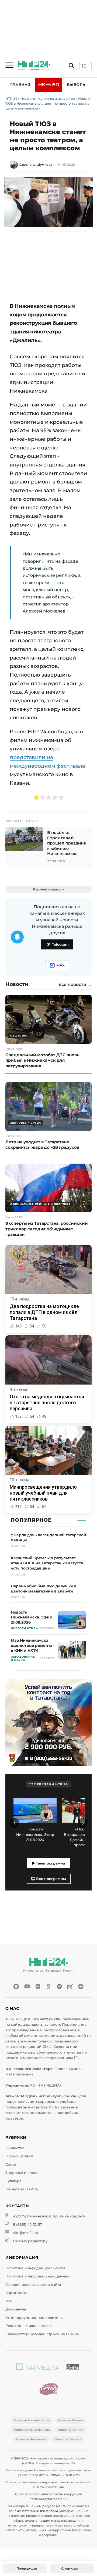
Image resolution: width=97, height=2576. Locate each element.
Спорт (11, 2165)
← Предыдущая (25, 2568)
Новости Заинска (68, 2439)
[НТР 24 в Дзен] (81, 1986)
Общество (15, 2148)
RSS (9, 2301)
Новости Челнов (70, 2430)
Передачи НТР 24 (22, 2189)
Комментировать (47, 889)
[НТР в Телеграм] (59, 1986)
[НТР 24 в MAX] (16, 1986)
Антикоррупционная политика (34, 2318)
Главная (20, 85)
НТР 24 (11, 99)
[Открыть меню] (9, 65)
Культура (13, 2181)
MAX (60, 965)
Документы (16, 2309)
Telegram (60, 944)
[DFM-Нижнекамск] (73, 2368)
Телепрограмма (50, 1863)
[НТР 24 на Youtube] (27, 1986)
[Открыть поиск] (71, 66)
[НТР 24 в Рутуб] (70, 1986)
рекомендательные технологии (33, 2511)
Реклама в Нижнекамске (29, 2326)
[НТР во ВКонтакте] (38, 1986)
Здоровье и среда (22, 2173)
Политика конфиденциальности (35, 2268)
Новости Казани (70, 2420)
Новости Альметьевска (32, 2430)
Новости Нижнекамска (32, 2420)
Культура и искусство (57, 99)
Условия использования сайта (33, 2285)
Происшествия (19, 2156)
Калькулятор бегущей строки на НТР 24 (42, 2334)
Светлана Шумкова (36, 165)
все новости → (75, 985)
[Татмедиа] (38, 2368)
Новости (28, 99)
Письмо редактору (30, 2241)
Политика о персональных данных (37, 2276)
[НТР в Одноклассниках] (48, 1986)
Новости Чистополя (31, 2439)
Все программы (51, 1879)
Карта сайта (16, 2293)
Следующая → (72, 2568)
